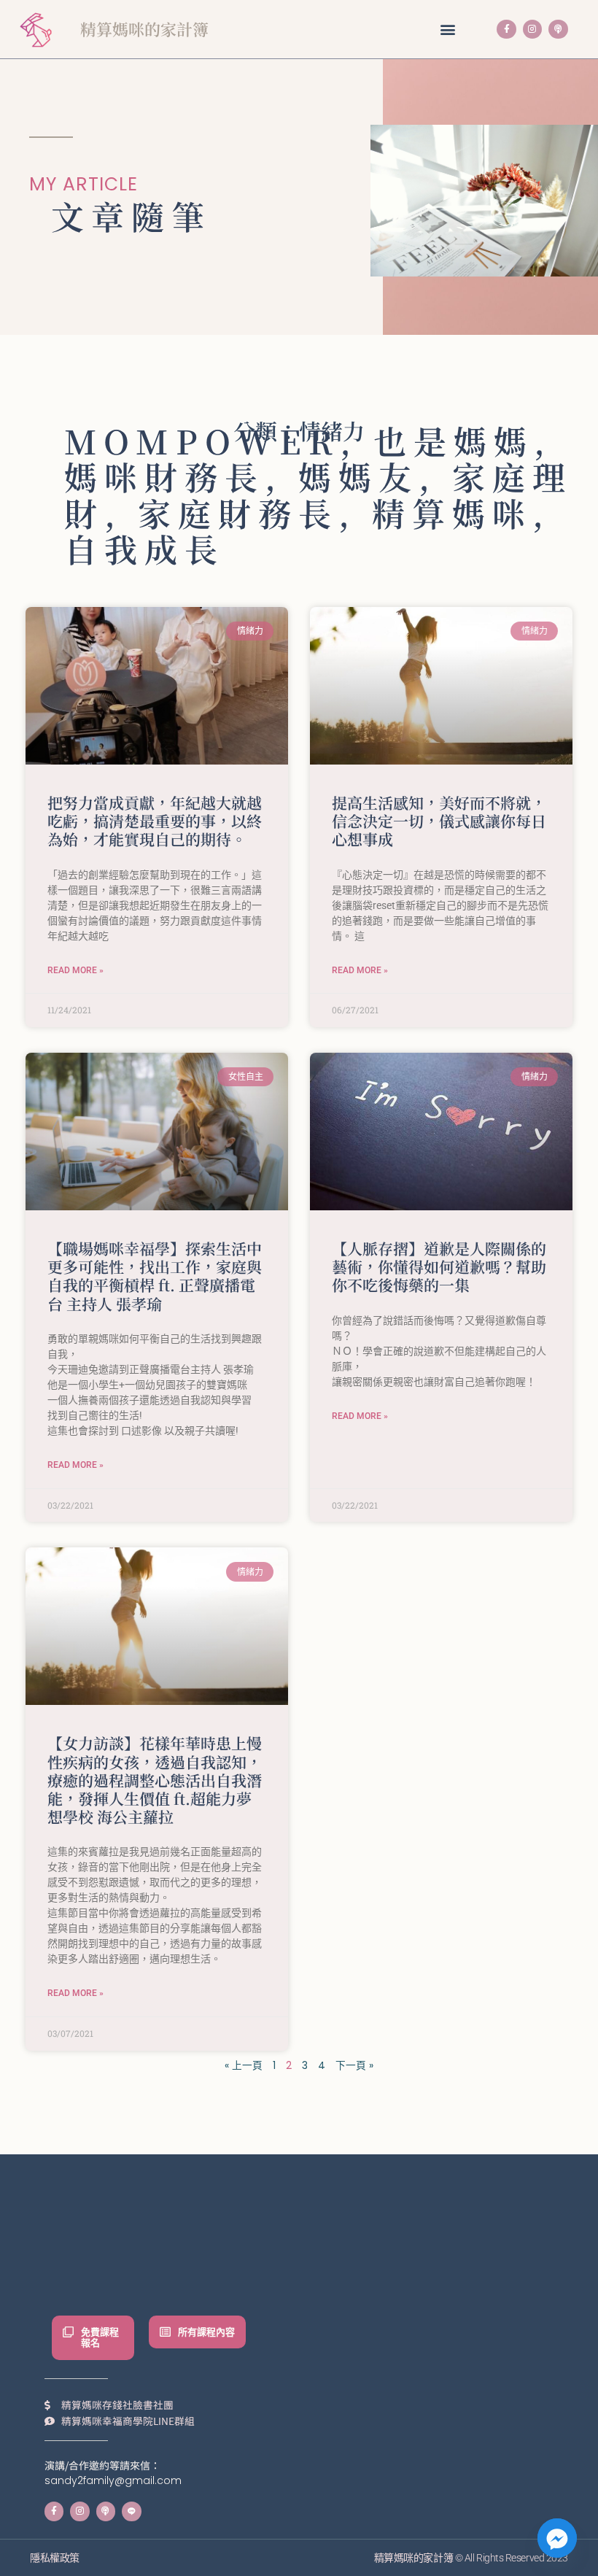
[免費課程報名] (68, 2332)
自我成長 (144, 548)
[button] (447, 30)
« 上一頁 (244, 2066)
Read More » (75, 970)
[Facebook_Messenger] (557, 2538)
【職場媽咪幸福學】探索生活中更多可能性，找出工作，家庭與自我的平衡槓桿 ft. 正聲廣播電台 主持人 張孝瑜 (155, 1276)
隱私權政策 (55, 2558)
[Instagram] (532, 29)
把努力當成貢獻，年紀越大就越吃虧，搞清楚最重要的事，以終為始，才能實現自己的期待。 (155, 821)
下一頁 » (354, 2066)
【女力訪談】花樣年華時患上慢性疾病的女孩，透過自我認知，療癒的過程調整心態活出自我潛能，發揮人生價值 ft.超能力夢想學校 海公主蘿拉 (155, 1780)
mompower (202, 440)
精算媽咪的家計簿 (144, 29)
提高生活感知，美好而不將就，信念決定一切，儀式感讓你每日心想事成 (439, 821)
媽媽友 (358, 476)
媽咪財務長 (164, 476)
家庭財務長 (238, 513)
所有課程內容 (206, 2332)
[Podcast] (558, 29)
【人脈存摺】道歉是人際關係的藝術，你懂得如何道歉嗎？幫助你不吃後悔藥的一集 (439, 1266)
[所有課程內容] (165, 2332)
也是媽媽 (454, 440)
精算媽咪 (452, 513)
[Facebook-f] (506, 29)
